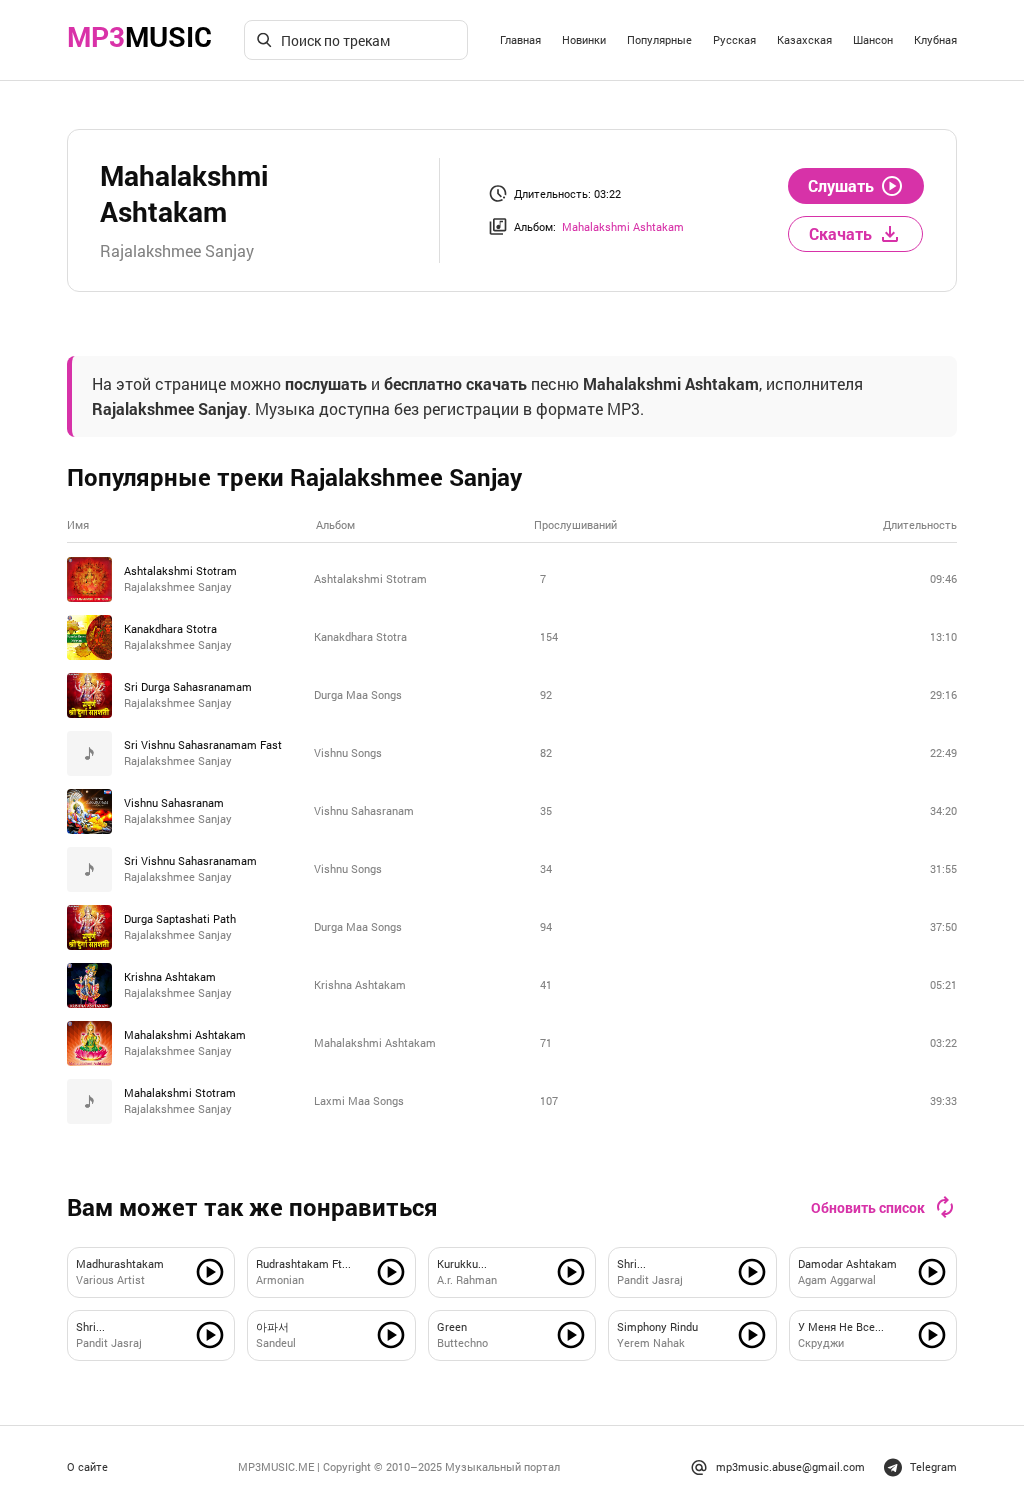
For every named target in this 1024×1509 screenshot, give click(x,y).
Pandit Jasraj (650, 1279)
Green (452, 1326)
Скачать (840, 233)
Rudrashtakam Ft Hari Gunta (299, 1264)
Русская (734, 39)
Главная (520, 39)
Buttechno (462, 1342)
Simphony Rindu (657, 1326)
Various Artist (110, 1279)
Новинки (584, 39)
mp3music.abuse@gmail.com (790, 1466)
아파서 (272, 1326)
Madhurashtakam (120, 1263)
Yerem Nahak (651, 1342)
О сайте (87, 1466)
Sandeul (276, 1342)
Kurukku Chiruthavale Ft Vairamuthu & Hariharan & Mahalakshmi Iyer (482, 1264)
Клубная (935, 39)
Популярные (659, 39)
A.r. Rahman (467, 1279)
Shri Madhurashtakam (121, 1327)
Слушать (841, 185)
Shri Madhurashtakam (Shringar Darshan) (664, 1264)
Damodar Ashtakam (847, 1263)
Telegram (933, 1466)
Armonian (280, 1279)
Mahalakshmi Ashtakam (623, 226)
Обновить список (868, 1207)
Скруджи (821, 1342)
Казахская (804, 39)
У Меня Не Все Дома (836, 1327)
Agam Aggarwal (837, 1279)
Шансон (873, 39)
